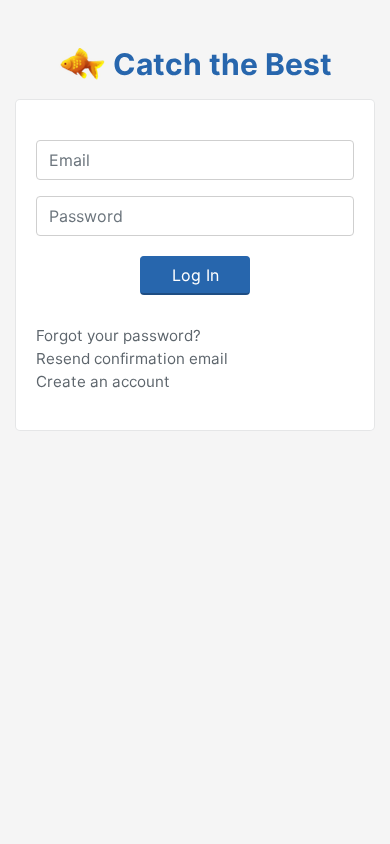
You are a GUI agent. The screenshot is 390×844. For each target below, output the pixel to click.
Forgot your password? (118, 335)
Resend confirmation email (132, 358)
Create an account (103, 381)
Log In (195, 275)
